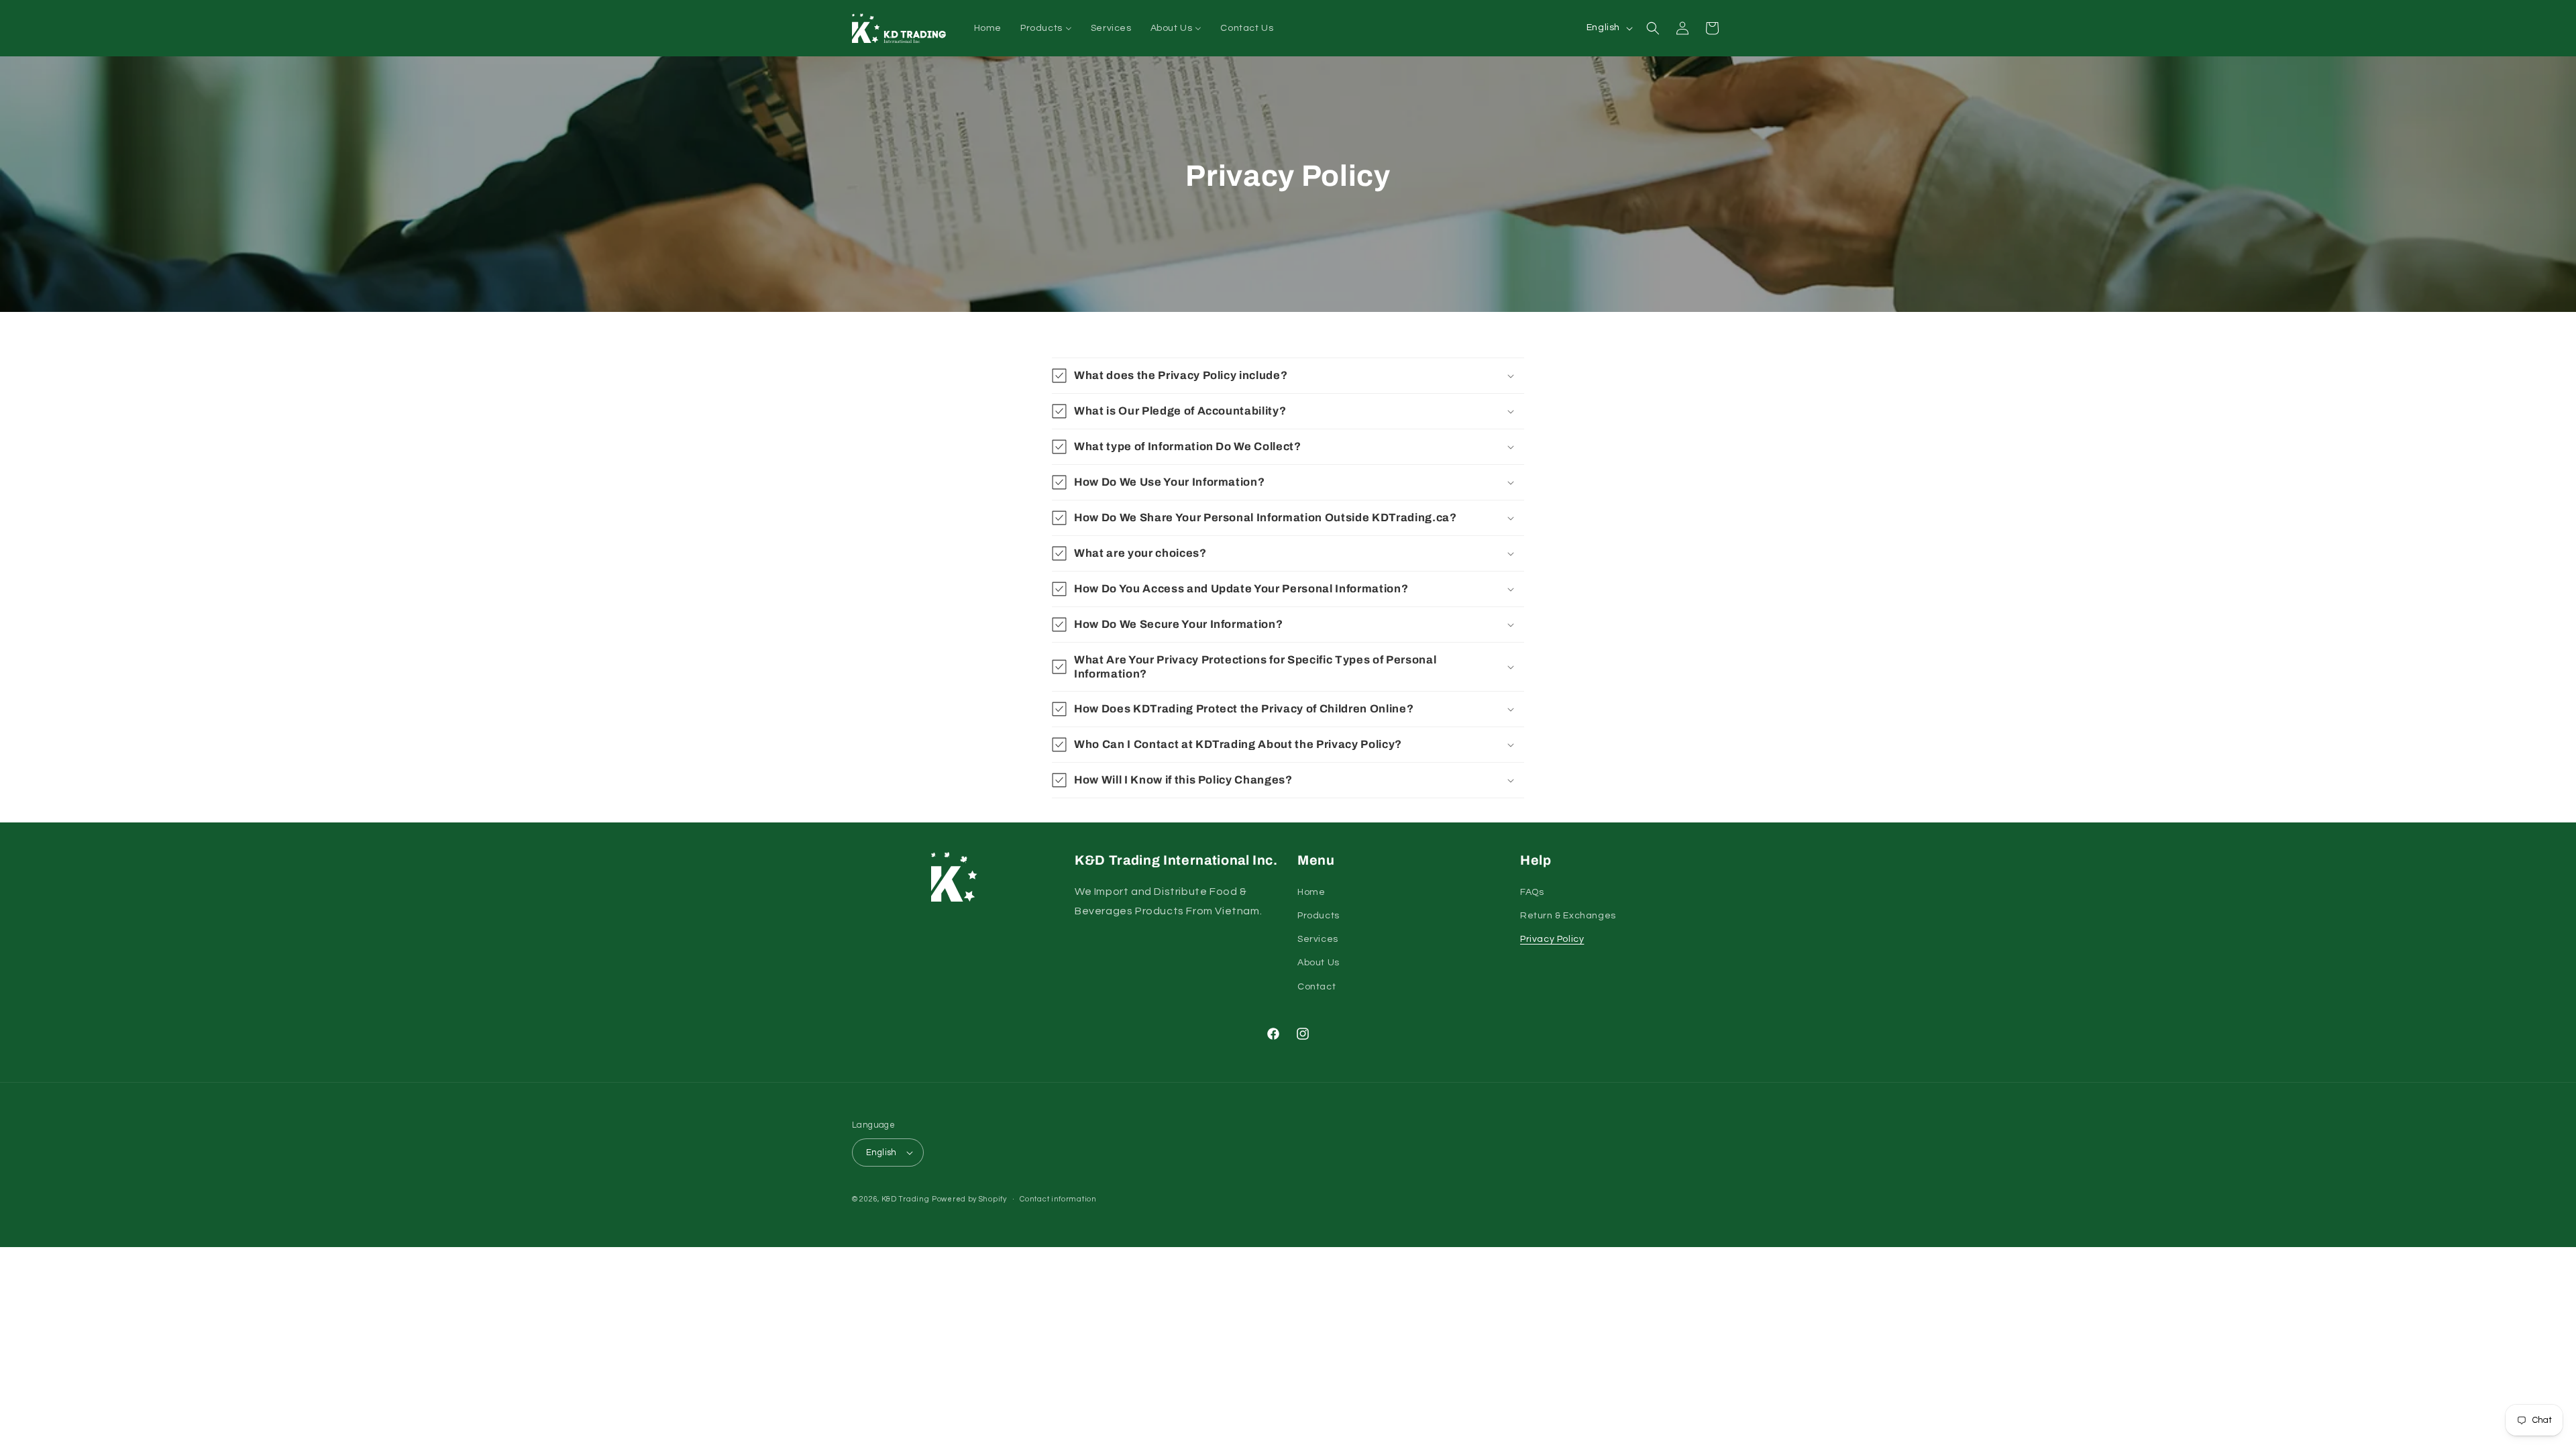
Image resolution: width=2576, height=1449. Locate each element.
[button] (1653, 28)
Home (1311, 892)
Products (1319, 916)
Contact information (1058, 1199)
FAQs (1532, 892)
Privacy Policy (1552, 939)
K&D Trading (906, 1199)
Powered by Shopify (969, 1199)
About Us (1319, 963)
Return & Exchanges (1568, 916)
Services (1318, 939)
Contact (1317, 987)
